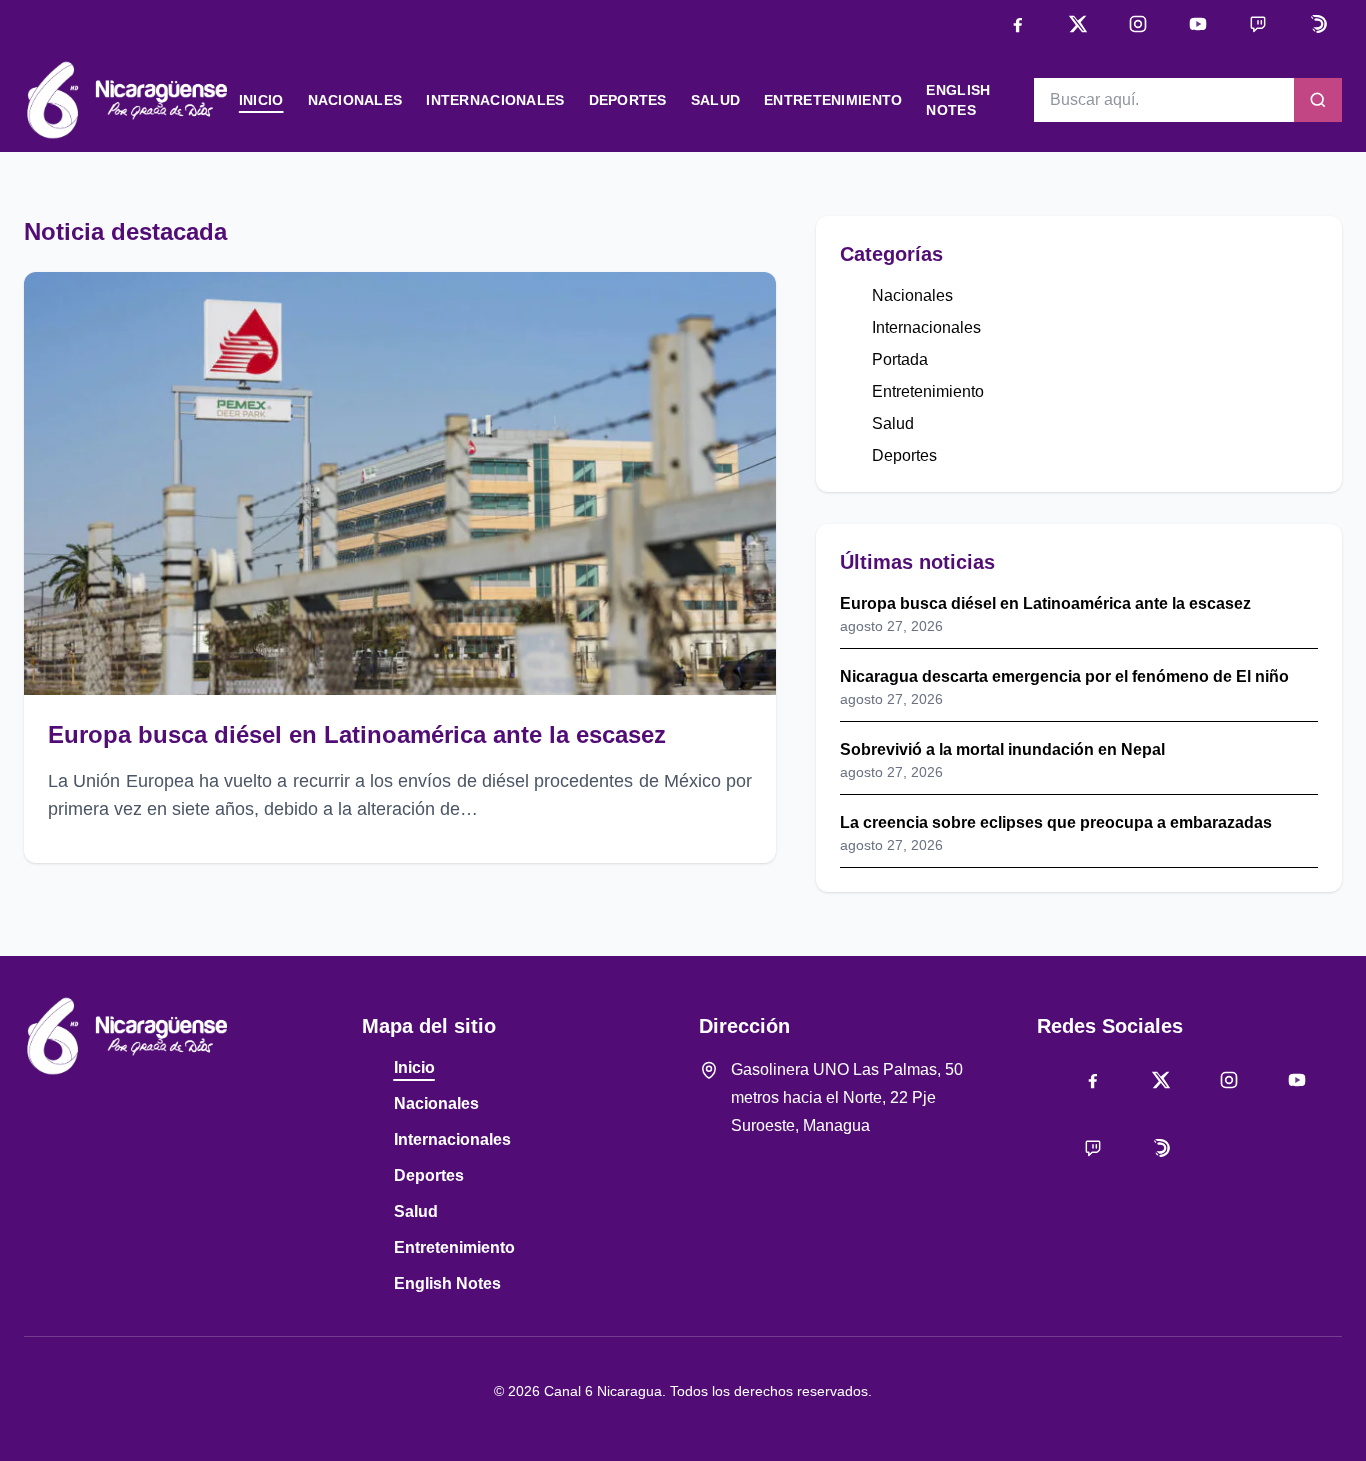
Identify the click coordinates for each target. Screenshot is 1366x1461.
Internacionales (495, 100)
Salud (715, 100)
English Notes (447, 1283)
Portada (900, 359)
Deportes (628, 100)
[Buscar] (1318, 100)
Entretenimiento (833, 100)
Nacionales (355, 100)
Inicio (261, 100)
